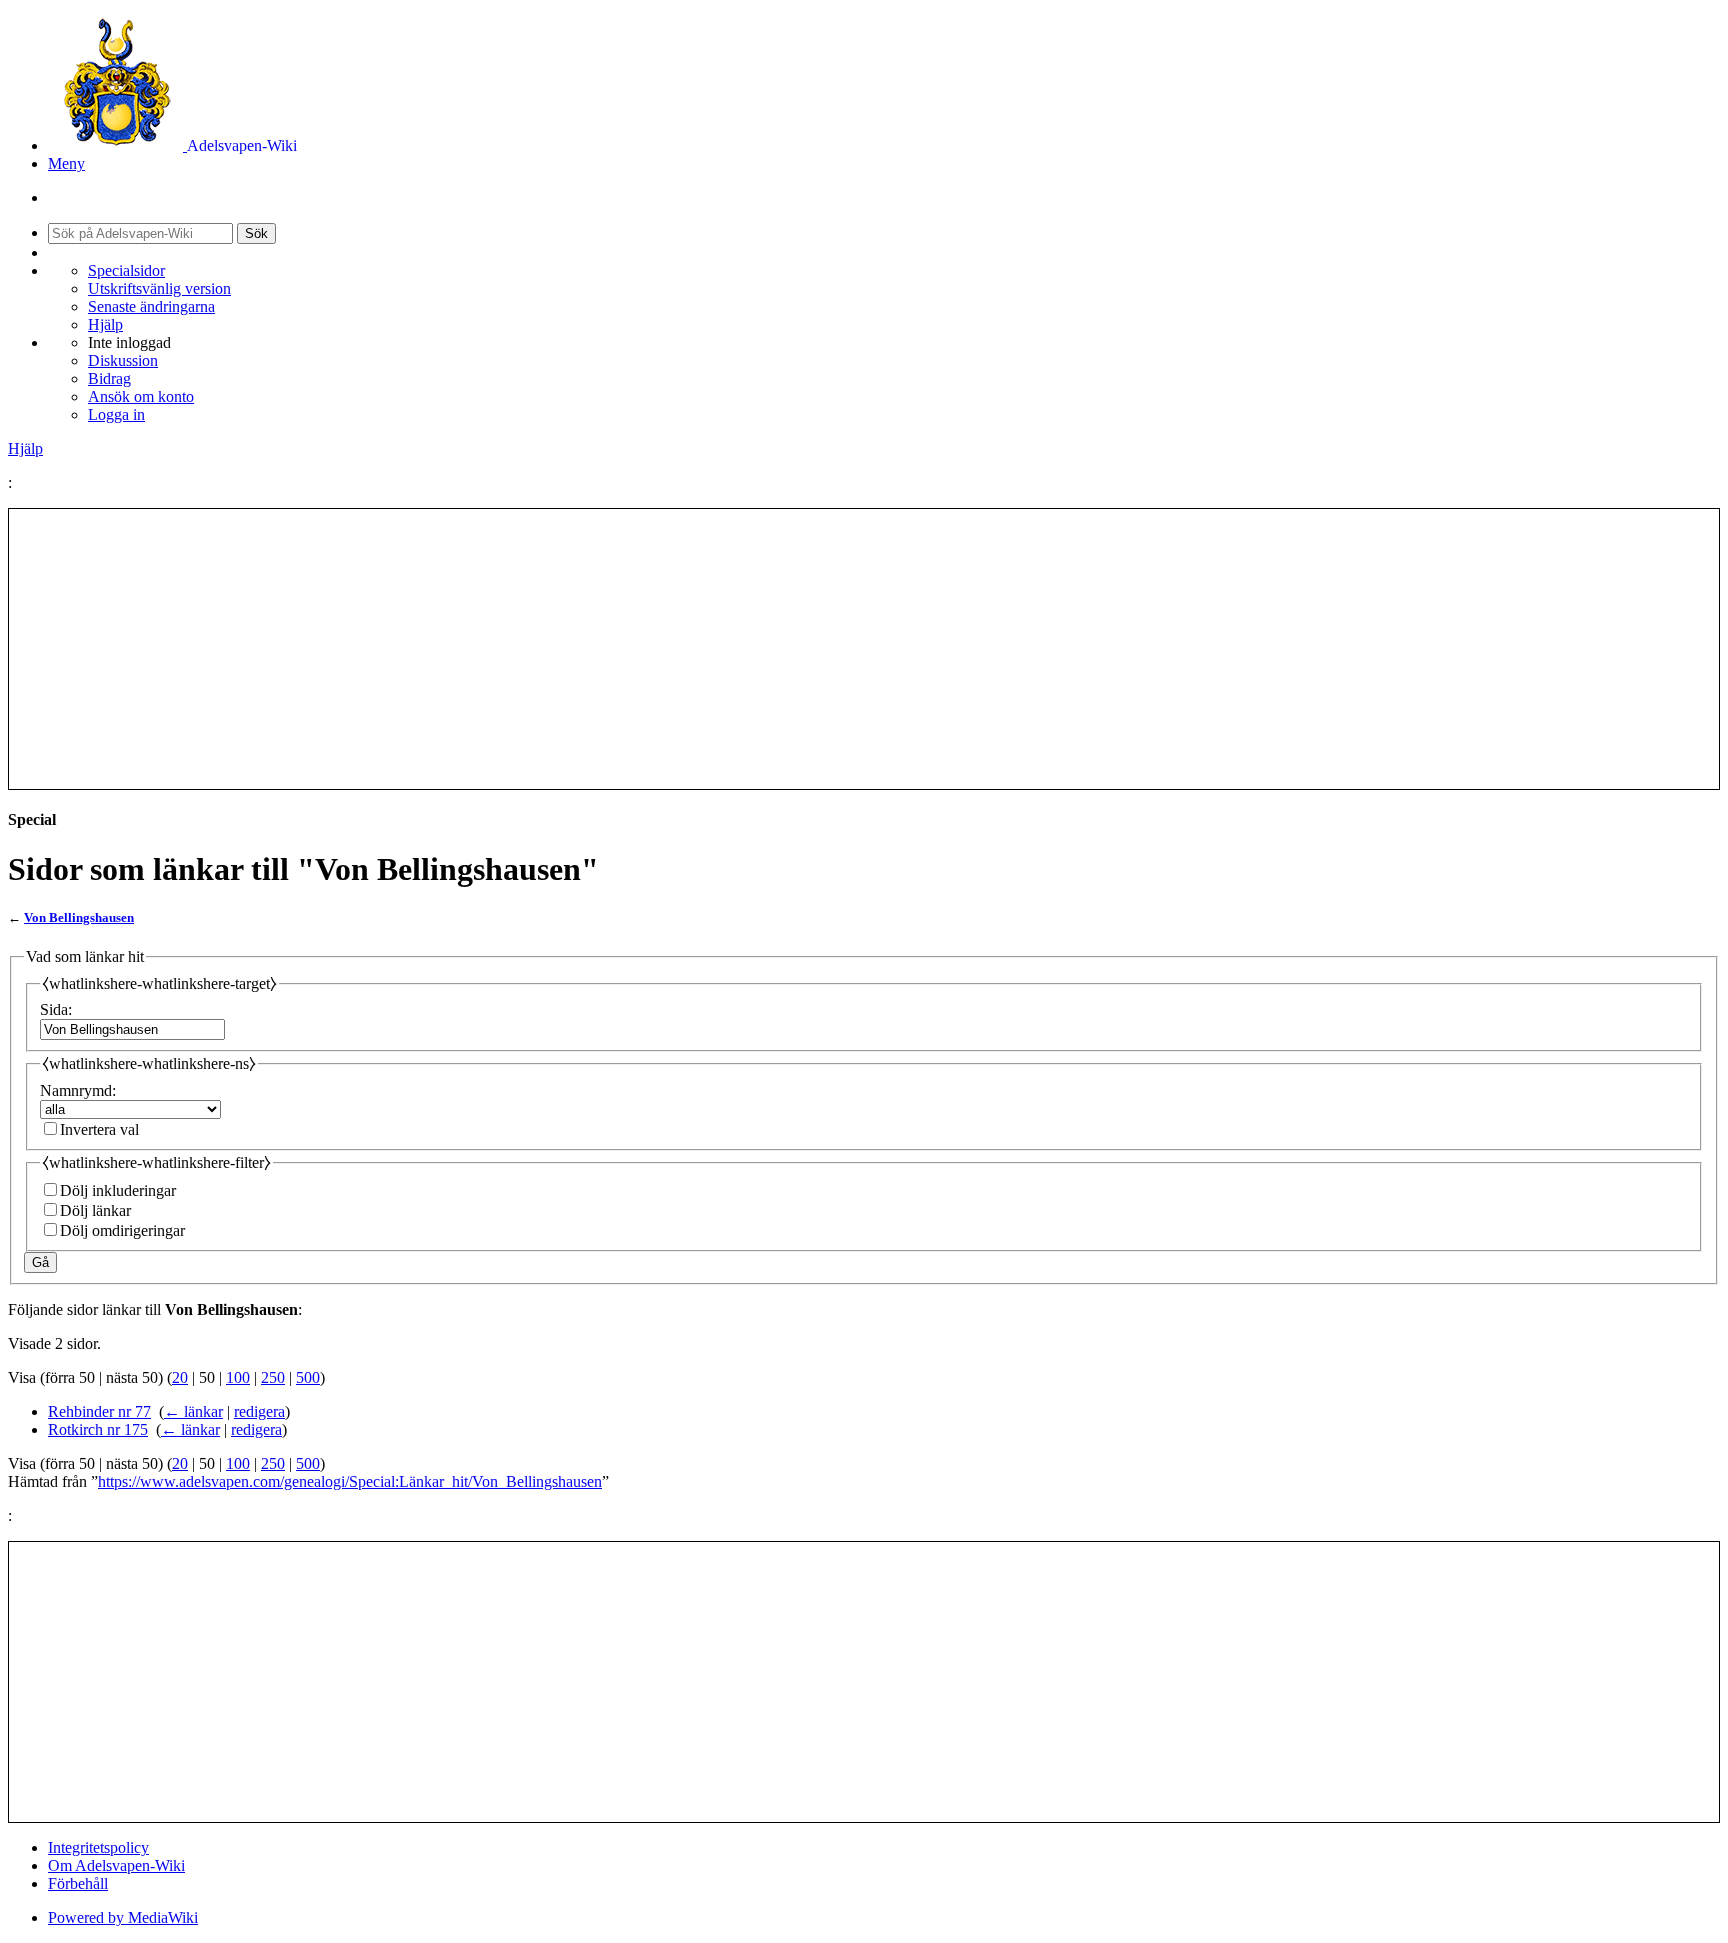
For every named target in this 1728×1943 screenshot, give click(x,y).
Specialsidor (126, 270)
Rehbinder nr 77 (99, 1411)
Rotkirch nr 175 (98, 1429)
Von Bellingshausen (79, 917)
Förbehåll (78, 1883)
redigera (259, 1411)
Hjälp (105, 324)
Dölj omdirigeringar (122, 1230)
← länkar (193, 1411)
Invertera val (99, 1129)
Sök (256, 233)
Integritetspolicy (98, 1847)
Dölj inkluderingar (118, 1190)
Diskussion (123, 360)
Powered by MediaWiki (123, 1917)
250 (273, 1377)
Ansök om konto (141, 396)
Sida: (56, 1009)
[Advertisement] (864, 649)
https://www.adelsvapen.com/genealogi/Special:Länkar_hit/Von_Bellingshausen (350, 1481)
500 (308, 1377)
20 (180, 1377)
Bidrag (109, 378)
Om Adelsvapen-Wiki (116, 1865)
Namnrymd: (78, 1090)
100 (238, 1377)
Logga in (116, 414)
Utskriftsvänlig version (159, 288)
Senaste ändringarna (151, 306)
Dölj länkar (95, 1210)
